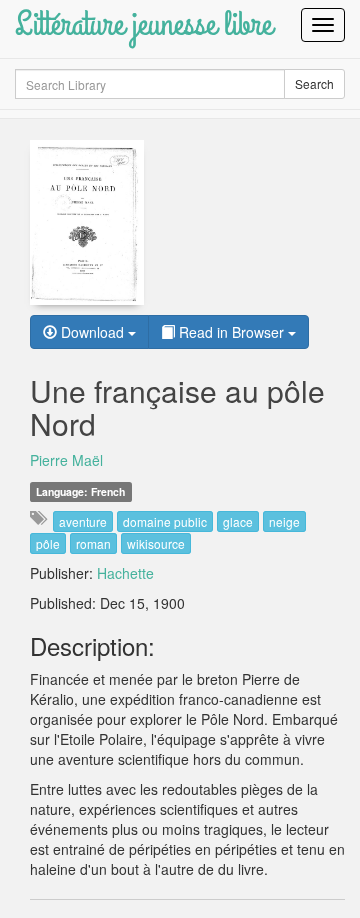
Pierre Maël (66, 460)
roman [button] (93, 543)
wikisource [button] (156, 543)
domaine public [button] (165, 521)
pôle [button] (48, 543)
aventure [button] (83, 521)
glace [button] (238, 521)
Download (92, 332)
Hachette (125, 573)
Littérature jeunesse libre (143, 24)
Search (314, 83)
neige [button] (284, 521)
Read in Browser (231, 332)
